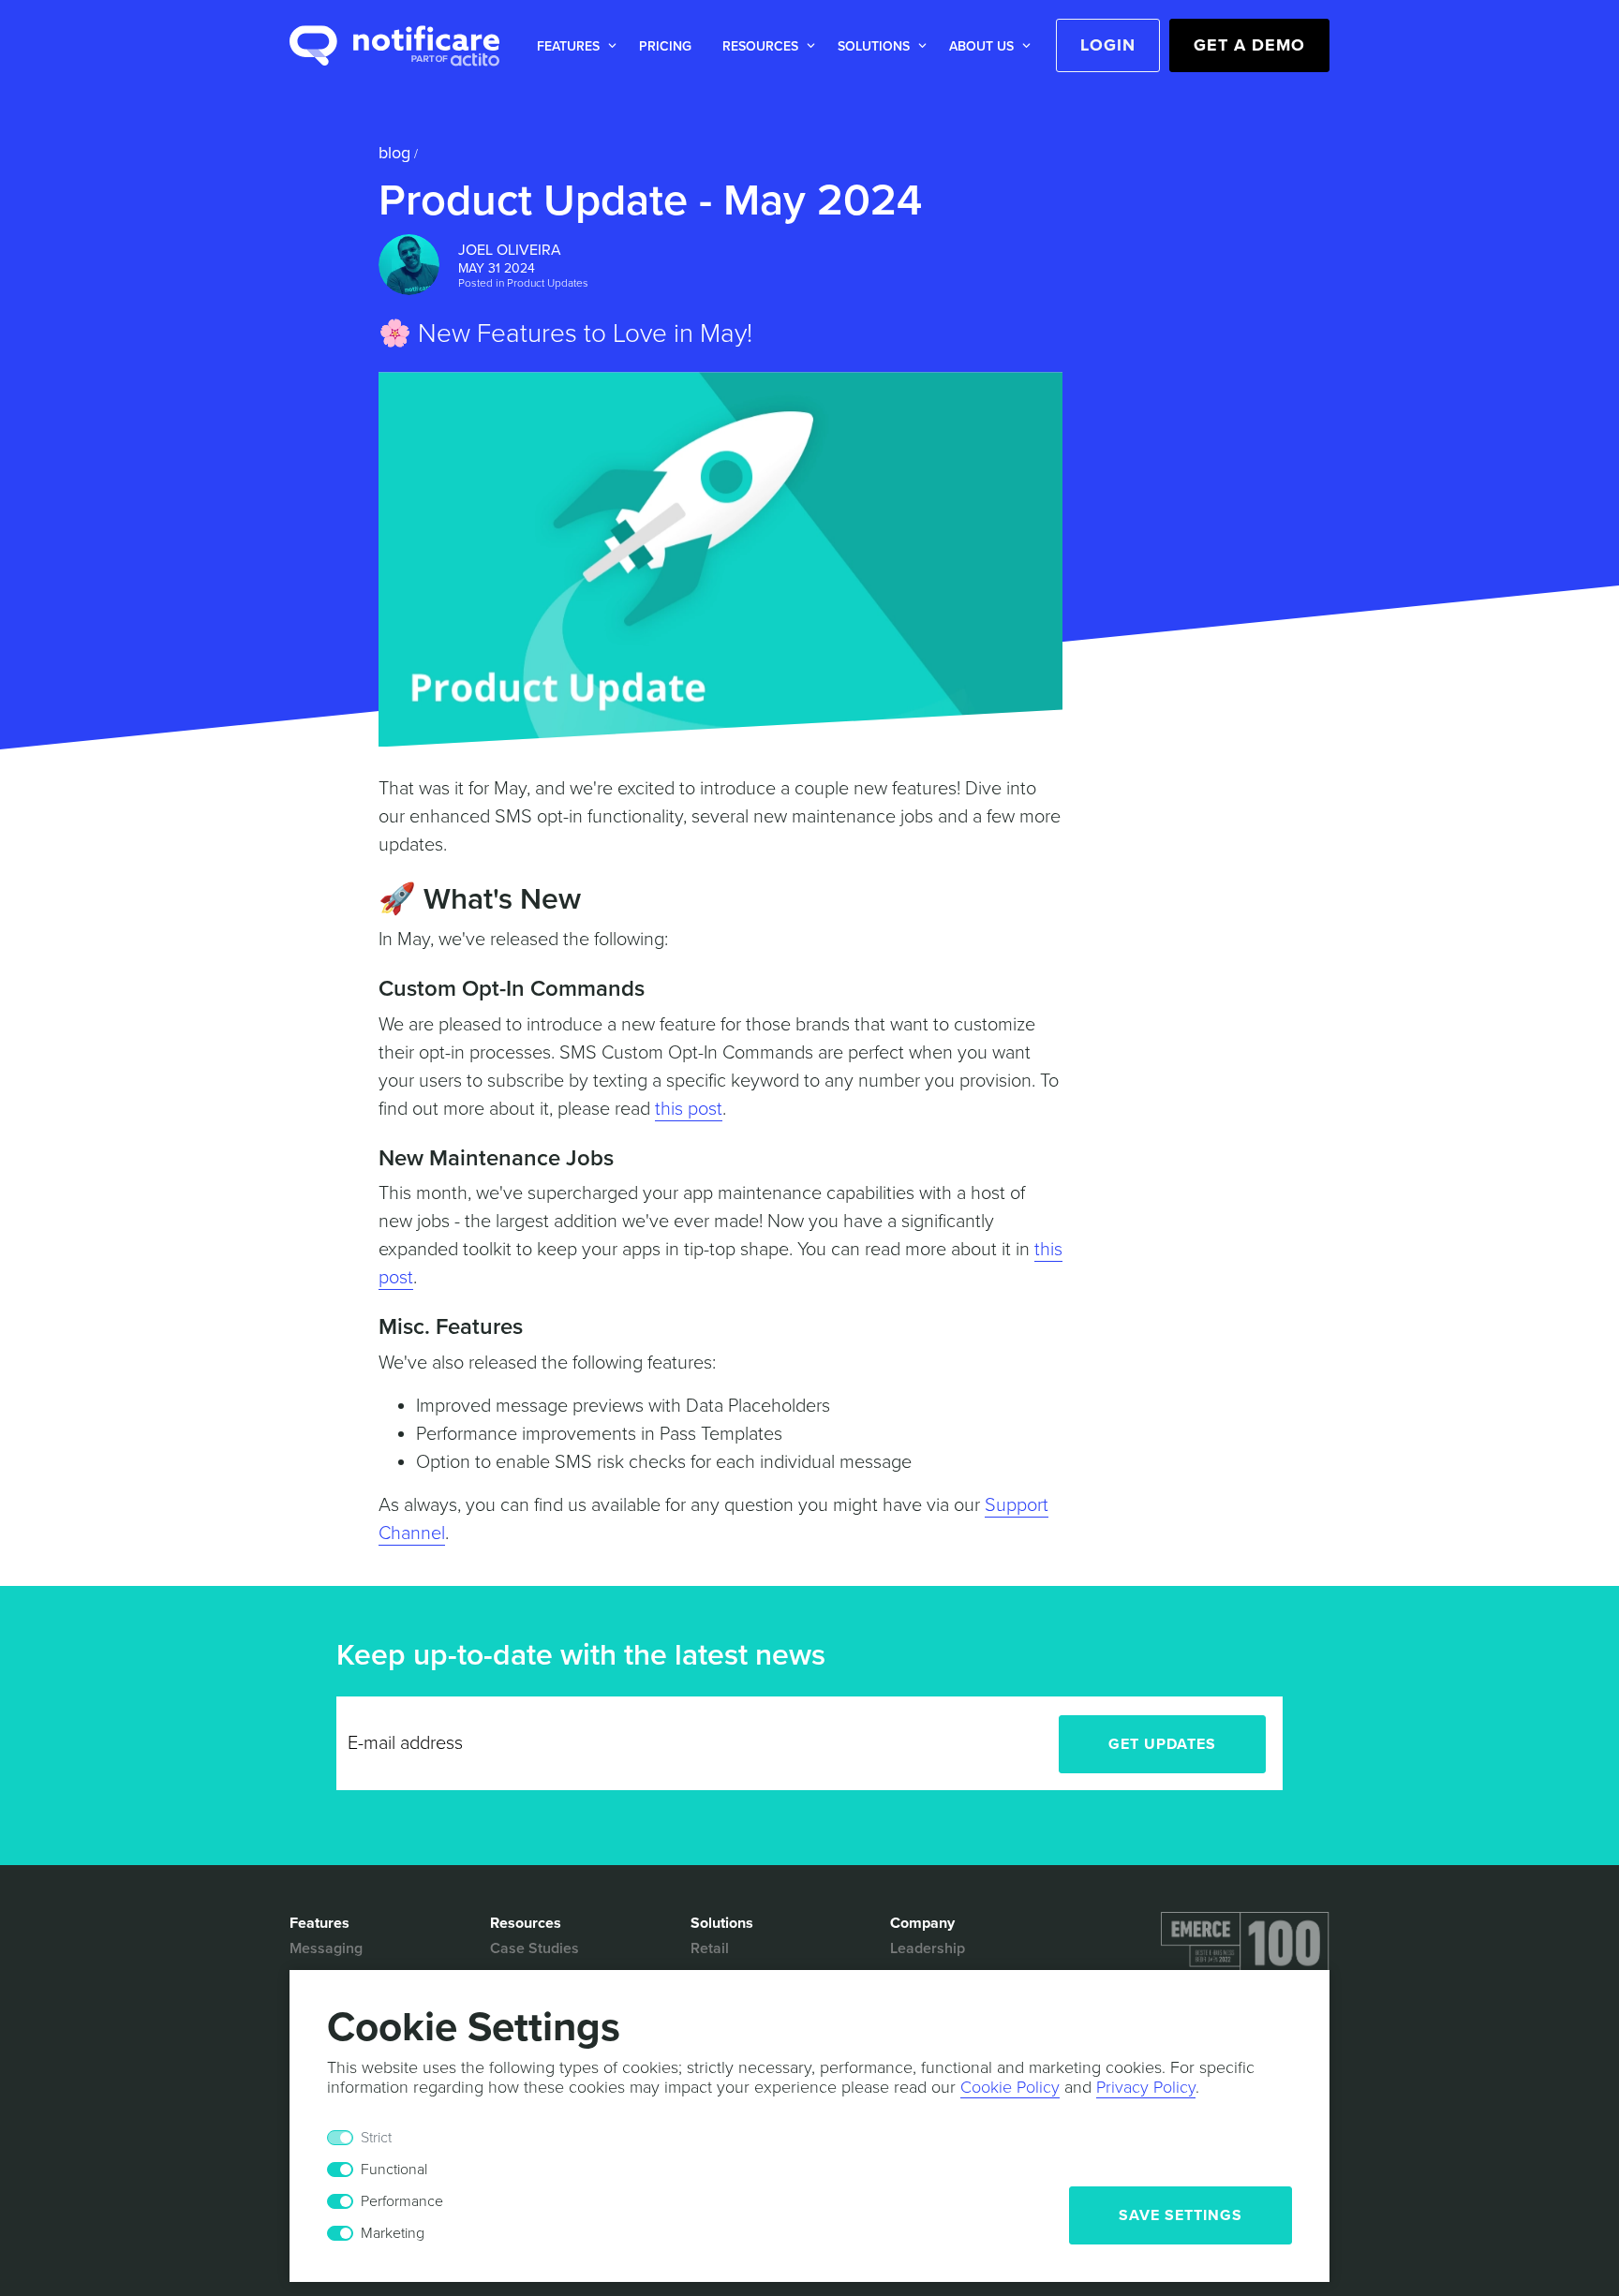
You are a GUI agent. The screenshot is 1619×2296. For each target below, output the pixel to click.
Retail (710, 1948)
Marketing (393, 2233)
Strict (376, 2138)
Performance (402, 2201)
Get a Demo (1249, 45)
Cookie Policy (1010, 2087)
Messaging (326, 1948)
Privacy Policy (1146, 2087)
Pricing (665, 46)
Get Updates (1162, 1744)
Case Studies (535, 1948)
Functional (394, 2170)
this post (689, 1109)
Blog (394, 153)
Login (1108, 45)
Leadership (928, 1948)
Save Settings (1181, 2215)
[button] (573, 46)
